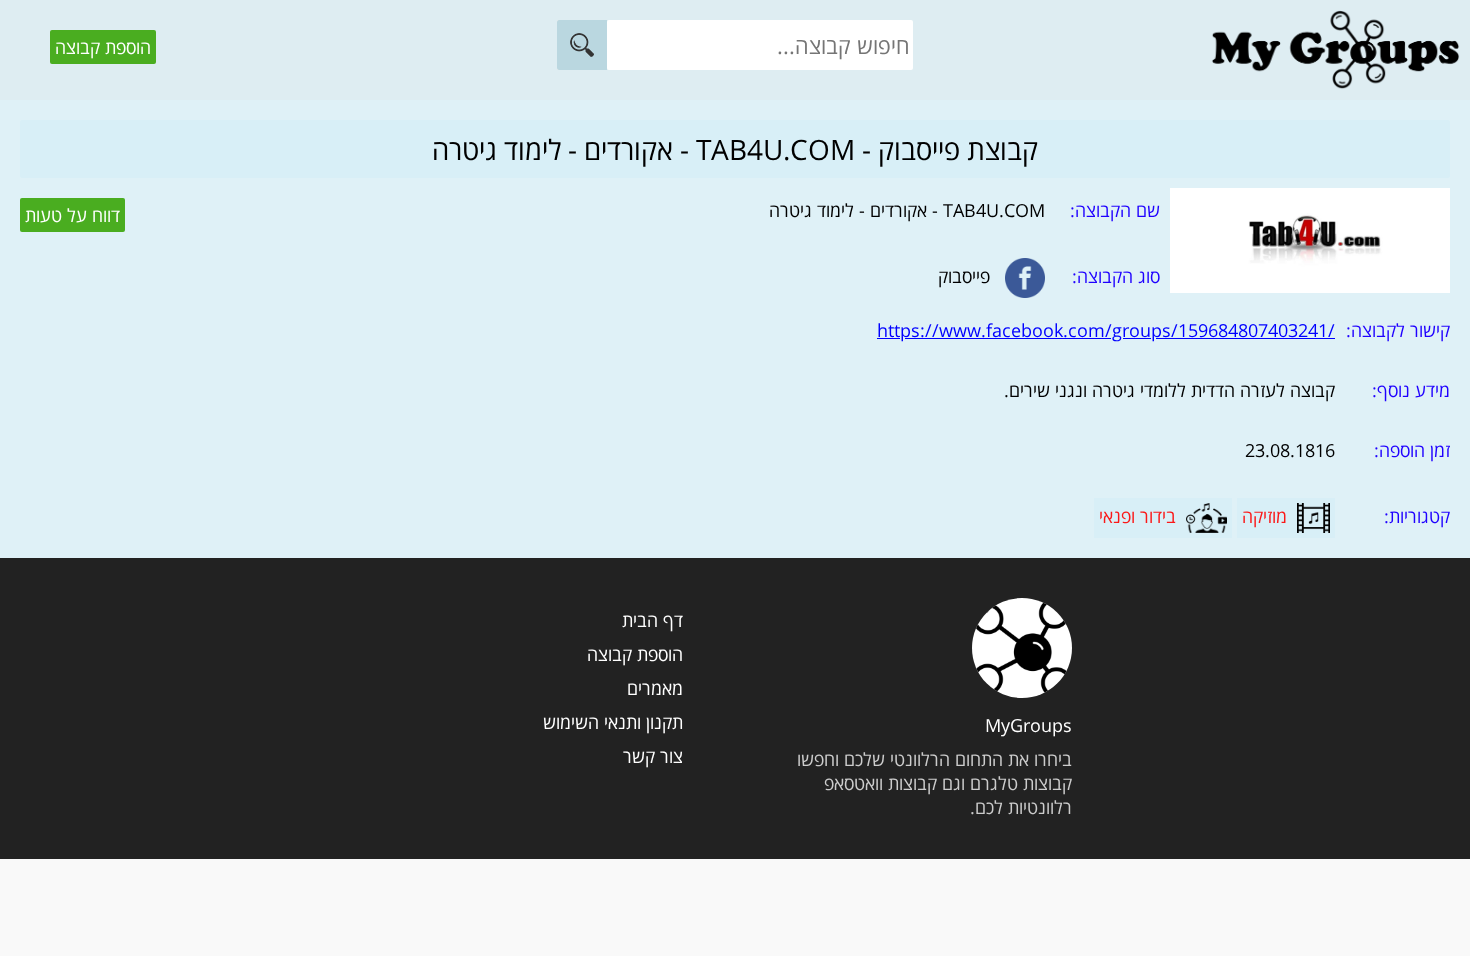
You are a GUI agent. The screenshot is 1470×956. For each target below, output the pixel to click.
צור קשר (653, 756)
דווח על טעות (72, 215)
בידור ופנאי (1137, 516)
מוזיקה (1264, 516)
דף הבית (652, 620)
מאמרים (655, 688)
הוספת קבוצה (103, 47)
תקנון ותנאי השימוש (613, 722)
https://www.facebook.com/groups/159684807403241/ (1106, 330)
